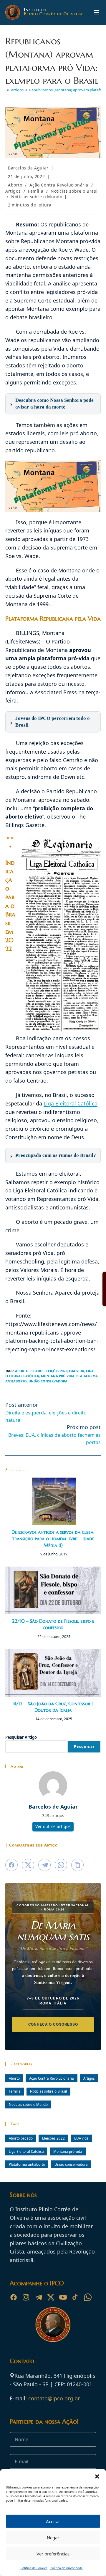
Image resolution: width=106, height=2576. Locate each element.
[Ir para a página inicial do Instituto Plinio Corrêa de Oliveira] (53, 2324)
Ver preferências (53, 2554)
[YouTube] (63, 2297)
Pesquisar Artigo (21, 1737)
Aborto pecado (29, 1371)
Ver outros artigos (53, 1826)
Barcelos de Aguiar (28, 168)
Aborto (15, 185)
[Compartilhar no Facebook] (11, 1865)
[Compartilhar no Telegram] (44, 1865)
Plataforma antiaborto (27, 2164)
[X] (51, 2297)
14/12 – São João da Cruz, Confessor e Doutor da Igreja (53, 1707)
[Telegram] (38, 2297)
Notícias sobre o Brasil (75, 191)
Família (36, 191)
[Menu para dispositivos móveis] (97, 12)
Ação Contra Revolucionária (59, 185)
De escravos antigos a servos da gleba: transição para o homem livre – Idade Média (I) (53, 1539)
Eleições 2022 (56, 1371)
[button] (97, 2476)
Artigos (13, 191)
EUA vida (77, 1371)
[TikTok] (75, 2297)
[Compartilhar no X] (28, 1865)
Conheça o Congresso (53, 2024)
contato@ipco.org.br (54, 2398)
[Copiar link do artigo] (77, 1865)
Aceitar (53, 2521)
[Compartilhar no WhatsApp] (61, 1865)
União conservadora (48, 1381)
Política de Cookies (34, 2568)
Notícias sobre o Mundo (37, 197)
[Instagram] (26, 2297)
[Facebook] (14, 2297)
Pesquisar (84, 1746)
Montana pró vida (58, 1376)
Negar (53, 2538)
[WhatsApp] (88, 2297)
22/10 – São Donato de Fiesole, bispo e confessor (53, 1624)
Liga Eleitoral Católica (71, 1103)
